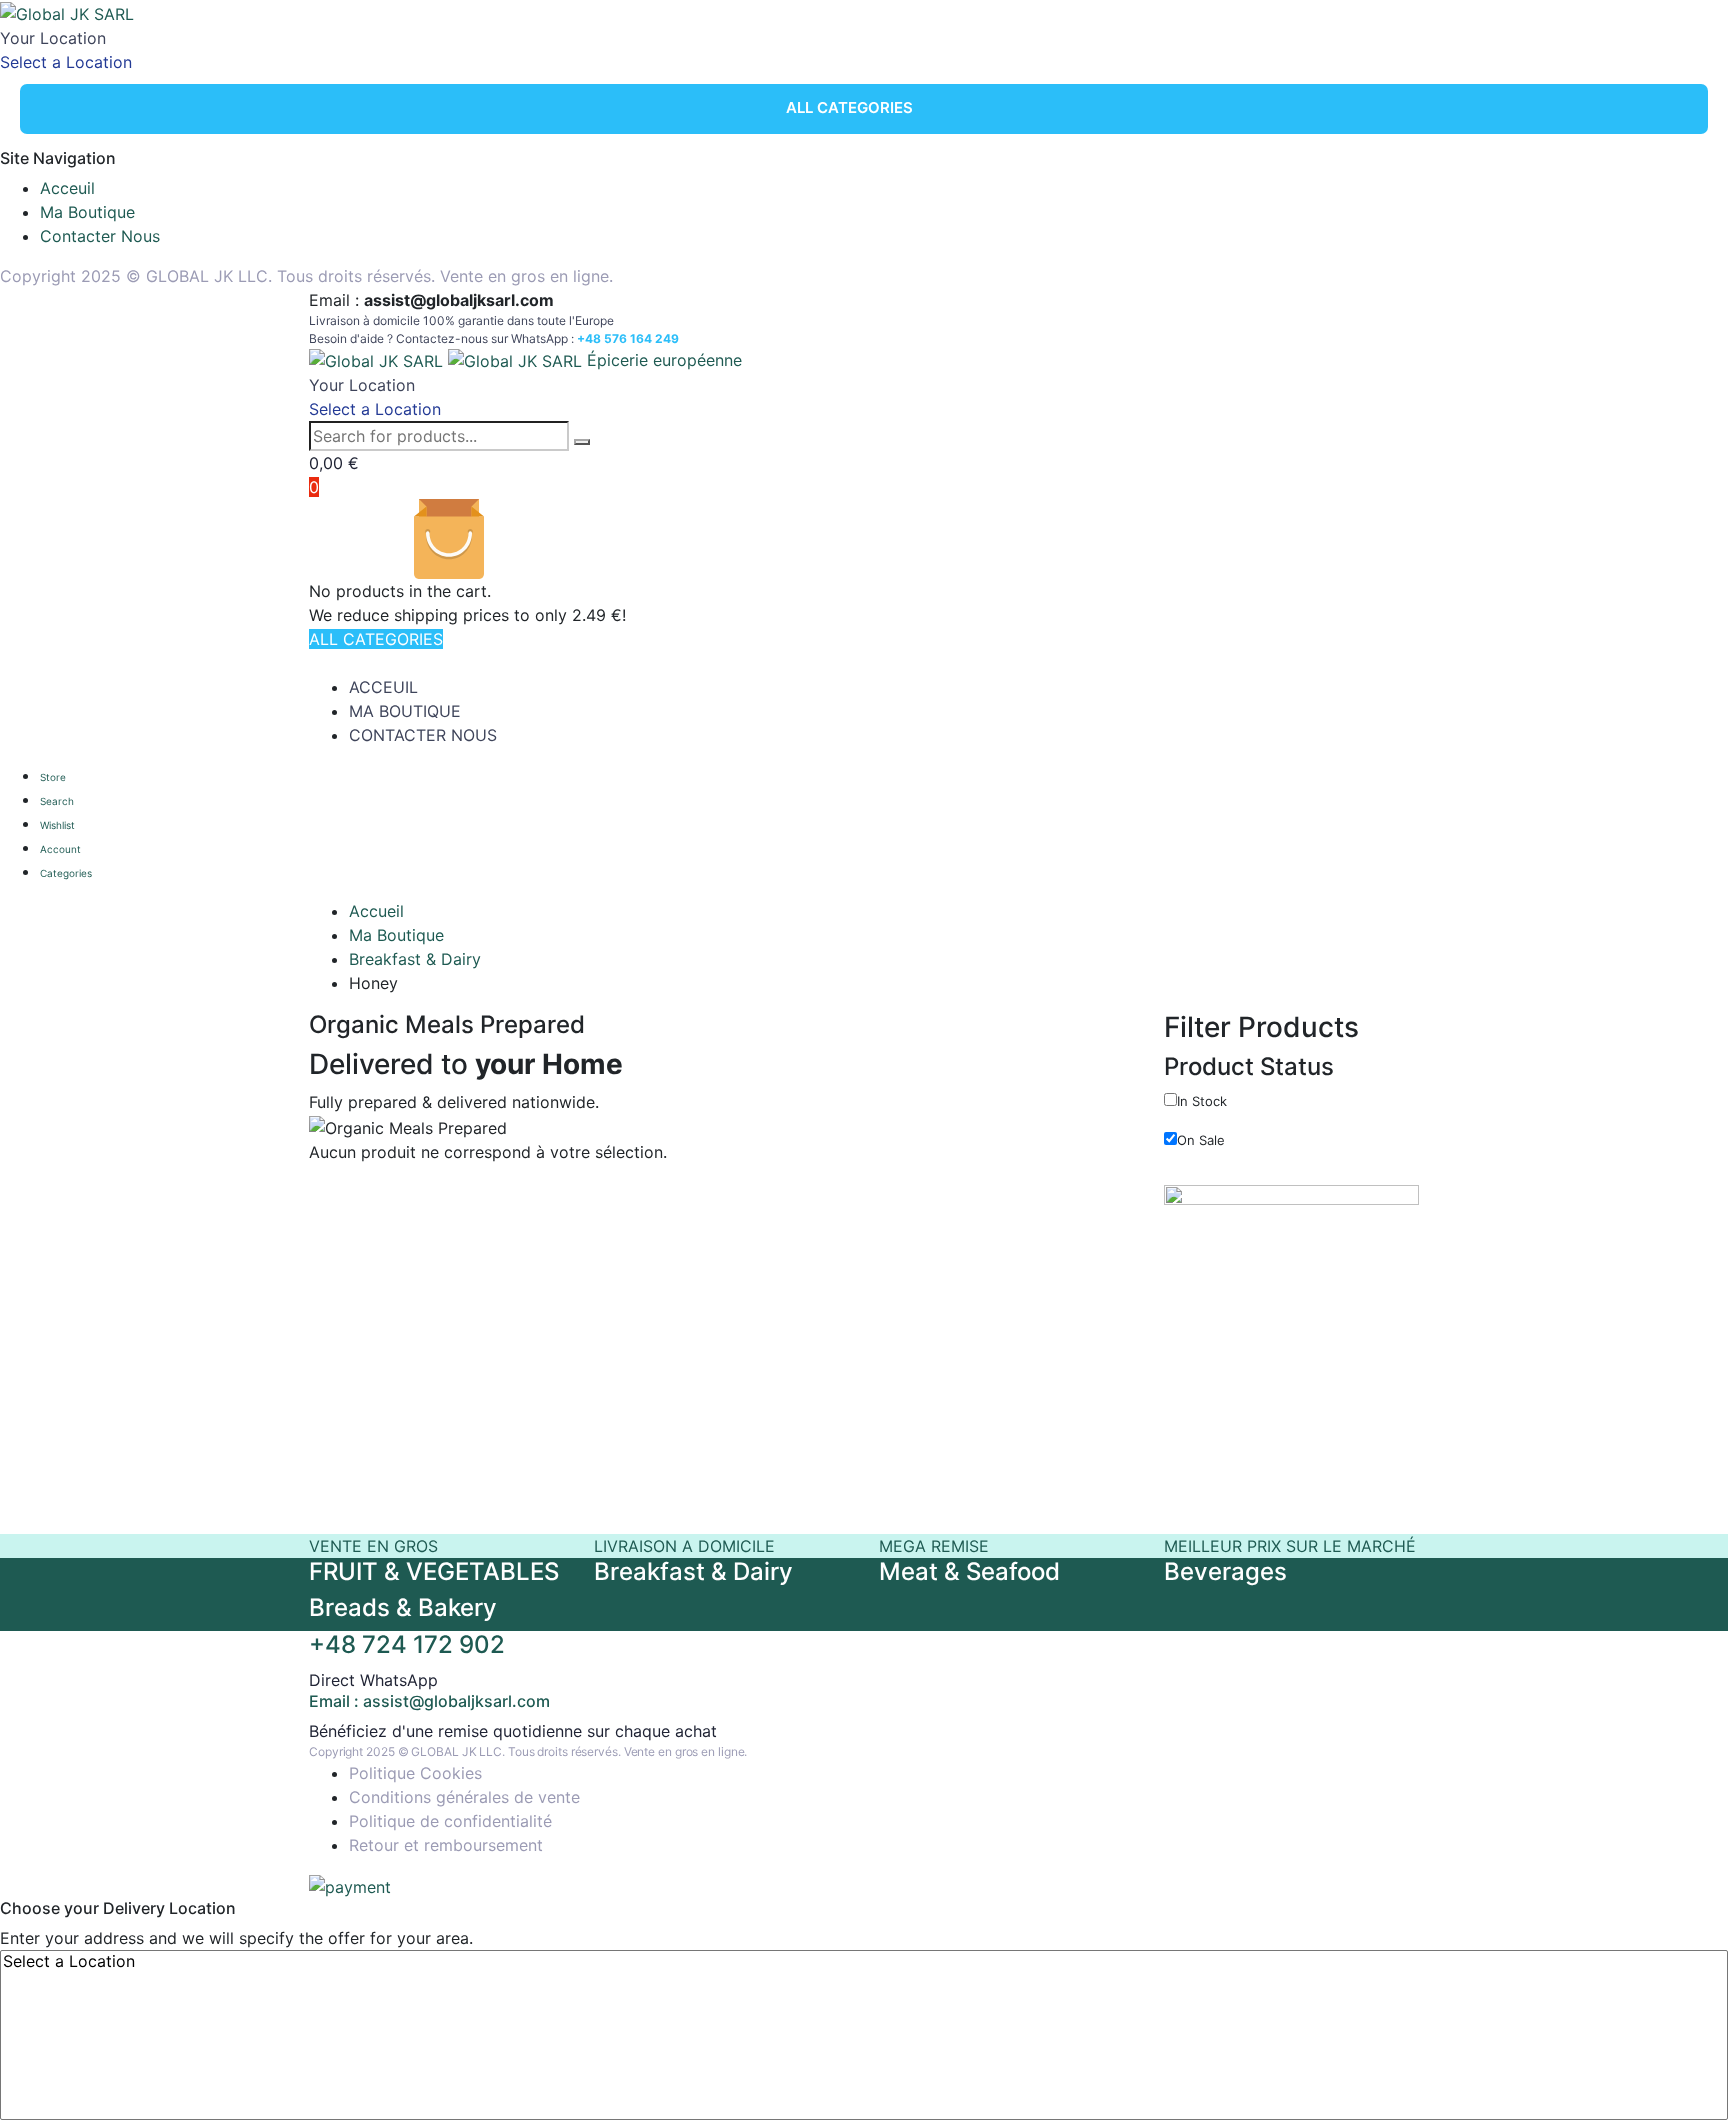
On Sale (1201, 1140)
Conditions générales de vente (464, 1797)
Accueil (376, 911)
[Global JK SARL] (67, 12)
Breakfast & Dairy (415, 959)
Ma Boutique (87, 212)
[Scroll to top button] (1683, 2077)
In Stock (1202, 1101)
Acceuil (67, 188)
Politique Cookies (415, 1773)
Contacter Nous (100, 236)
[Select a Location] (864, 1961)
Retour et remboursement (446, 1845)
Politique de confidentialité (450, 1821)
